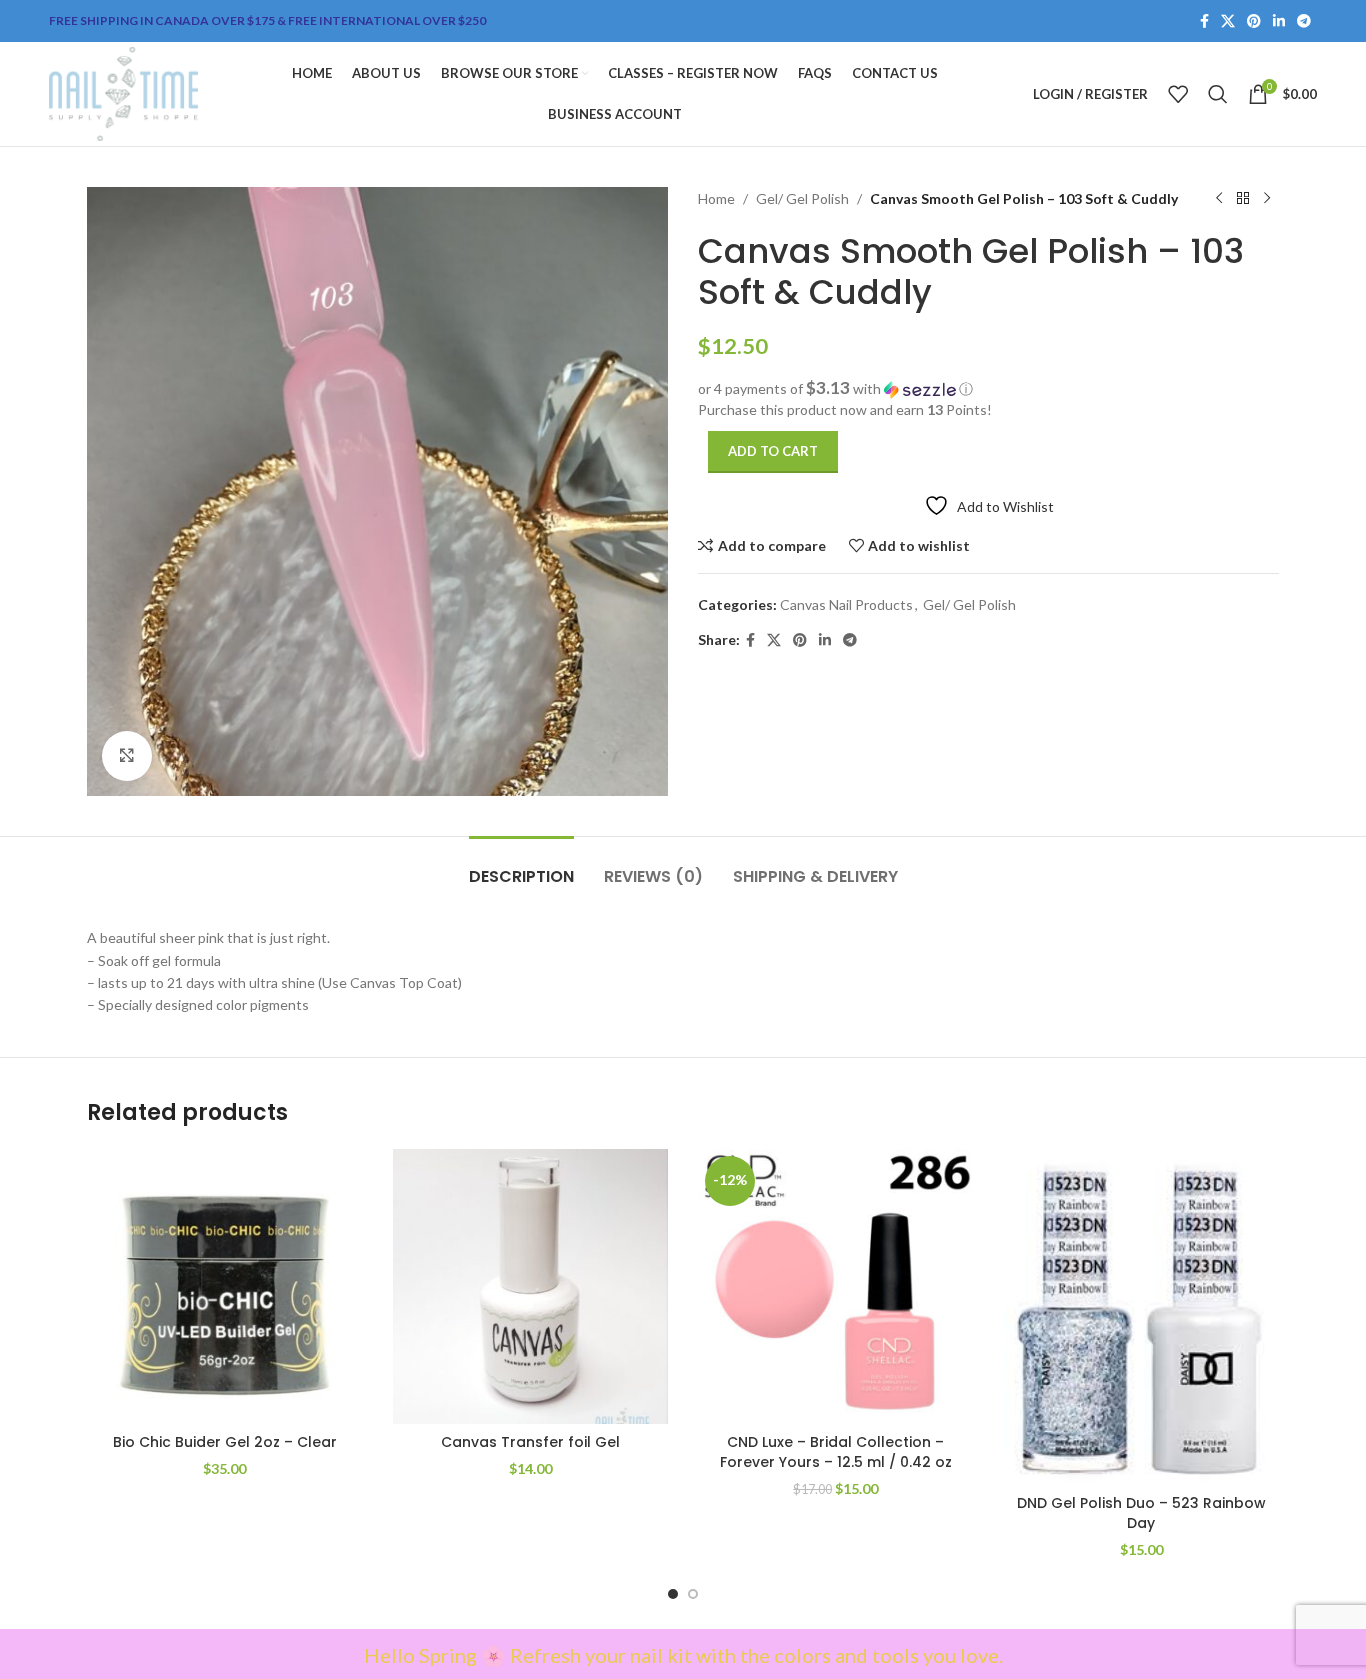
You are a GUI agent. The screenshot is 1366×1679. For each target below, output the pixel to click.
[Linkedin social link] (1279, 21)
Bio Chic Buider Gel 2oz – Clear (225, 1442)
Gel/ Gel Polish (802, 198)
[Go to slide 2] (693, 1594)
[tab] (521, 866)
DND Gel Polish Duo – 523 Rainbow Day (1141, 1513)
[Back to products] (1243, 199)
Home (716, 198)
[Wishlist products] (1178, 94)
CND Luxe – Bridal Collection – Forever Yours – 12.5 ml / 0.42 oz (836, 1452)
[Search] (1218, 94)
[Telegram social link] (1304, 21)
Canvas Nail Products (846, 604)
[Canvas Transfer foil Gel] (531, 1287)
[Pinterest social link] (1254, 21)
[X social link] (1228, 21)
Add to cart (773, 451)
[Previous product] (1219, 199)
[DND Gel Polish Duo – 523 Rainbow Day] (1142, 1317)
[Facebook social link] (1204, 21)
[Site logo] (123, 92)
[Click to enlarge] (127, 756)
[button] (988, 389)
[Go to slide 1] (673, 1594)
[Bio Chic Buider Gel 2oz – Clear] (225, 1287)
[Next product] (1267, 199)
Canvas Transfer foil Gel (530, 1442)
